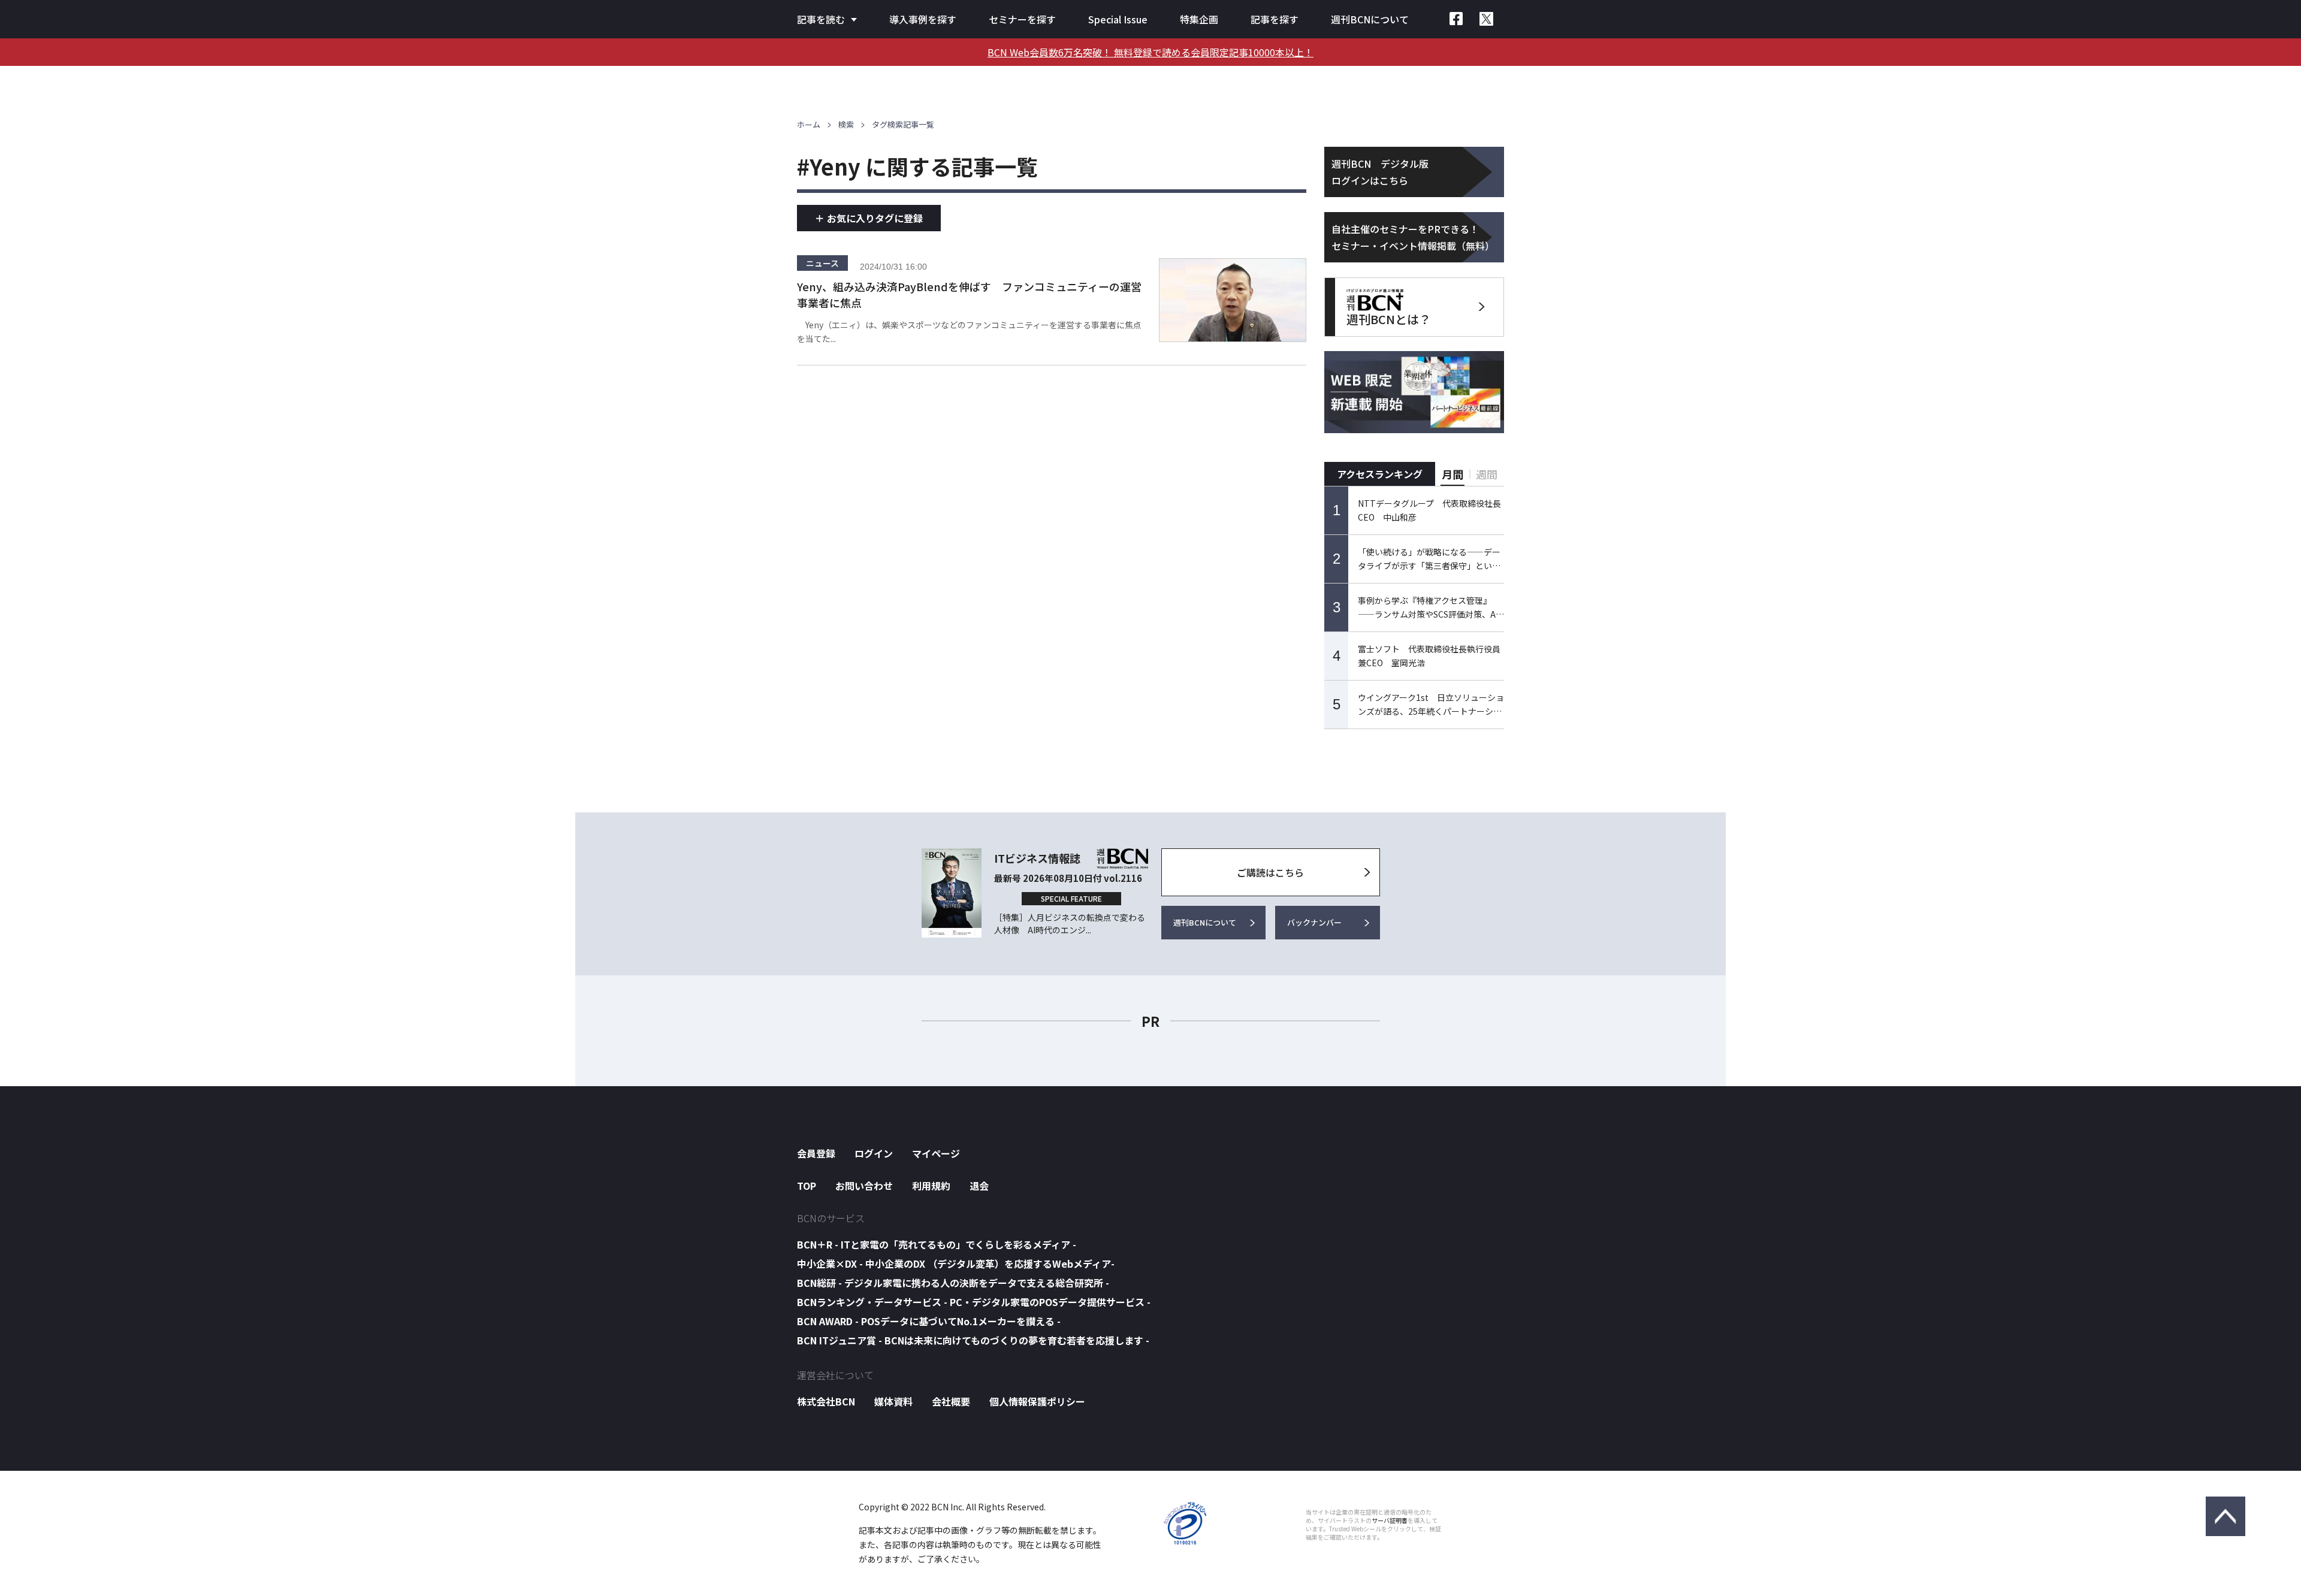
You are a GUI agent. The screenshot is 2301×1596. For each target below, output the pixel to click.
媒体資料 (893, 1401)
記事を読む (821, 19)
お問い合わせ (864, 1186)
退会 (979, 1186)
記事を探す (1275, 19)
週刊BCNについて (1370, 19)
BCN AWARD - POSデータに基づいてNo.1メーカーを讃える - (929, 1321)
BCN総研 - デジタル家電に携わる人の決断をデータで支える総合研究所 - (953, 1283)
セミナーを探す (1022, 19)
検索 (846, 124)
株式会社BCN (826, 1401)
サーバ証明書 (1390, 1521)
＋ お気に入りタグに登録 (869, 218)
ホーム (809, 124)
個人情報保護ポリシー (1037, 1401)
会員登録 (816, 1153)
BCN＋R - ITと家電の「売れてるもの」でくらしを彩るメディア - (937, 1244)
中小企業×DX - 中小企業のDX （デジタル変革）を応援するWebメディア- (956, 1263)
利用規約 (931, 1186)
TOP (807, 1186)
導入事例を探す (923, 19)
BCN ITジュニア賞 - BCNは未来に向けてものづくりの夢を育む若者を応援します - (973, 1340)
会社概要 (951, 1401)
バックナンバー (1314, 922)
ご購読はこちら (1270, 872)
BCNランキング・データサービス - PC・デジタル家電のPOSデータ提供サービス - (974, 1302)
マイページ (936, 1153)
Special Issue (1118, 19)
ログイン (874, 1153)
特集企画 (1199, 19)
